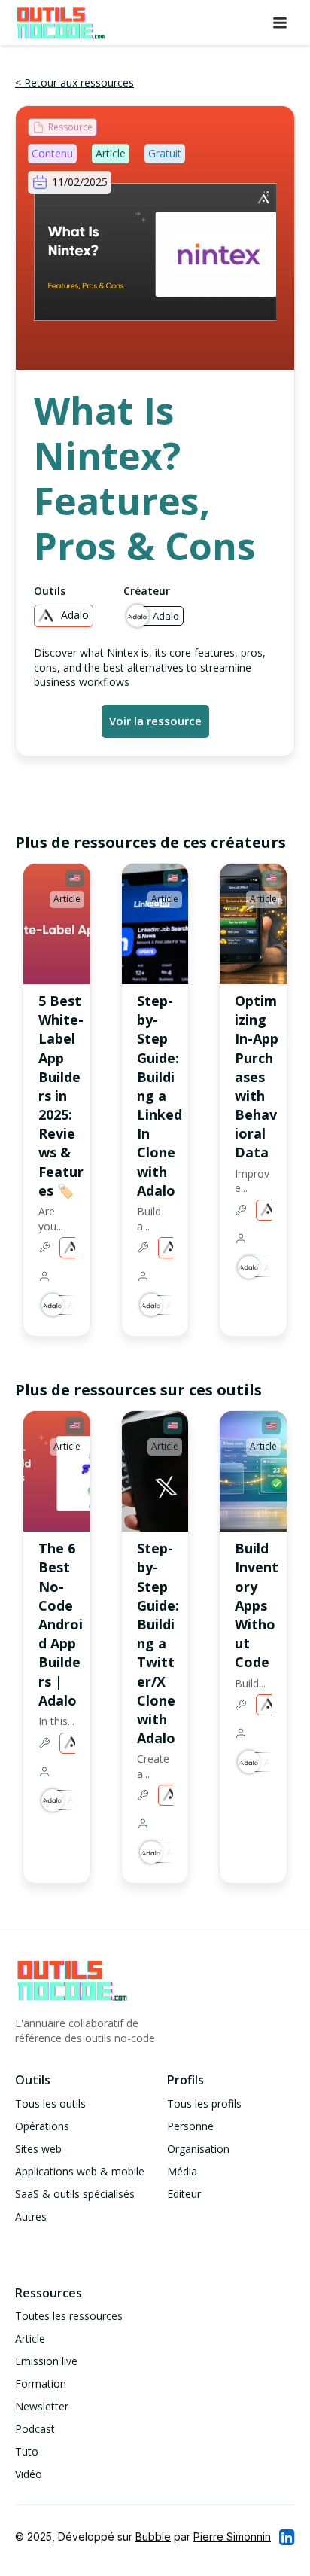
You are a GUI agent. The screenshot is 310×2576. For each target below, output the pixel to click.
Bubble (153, 2536)
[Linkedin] (286, 2537)
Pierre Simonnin (232, 2536)
